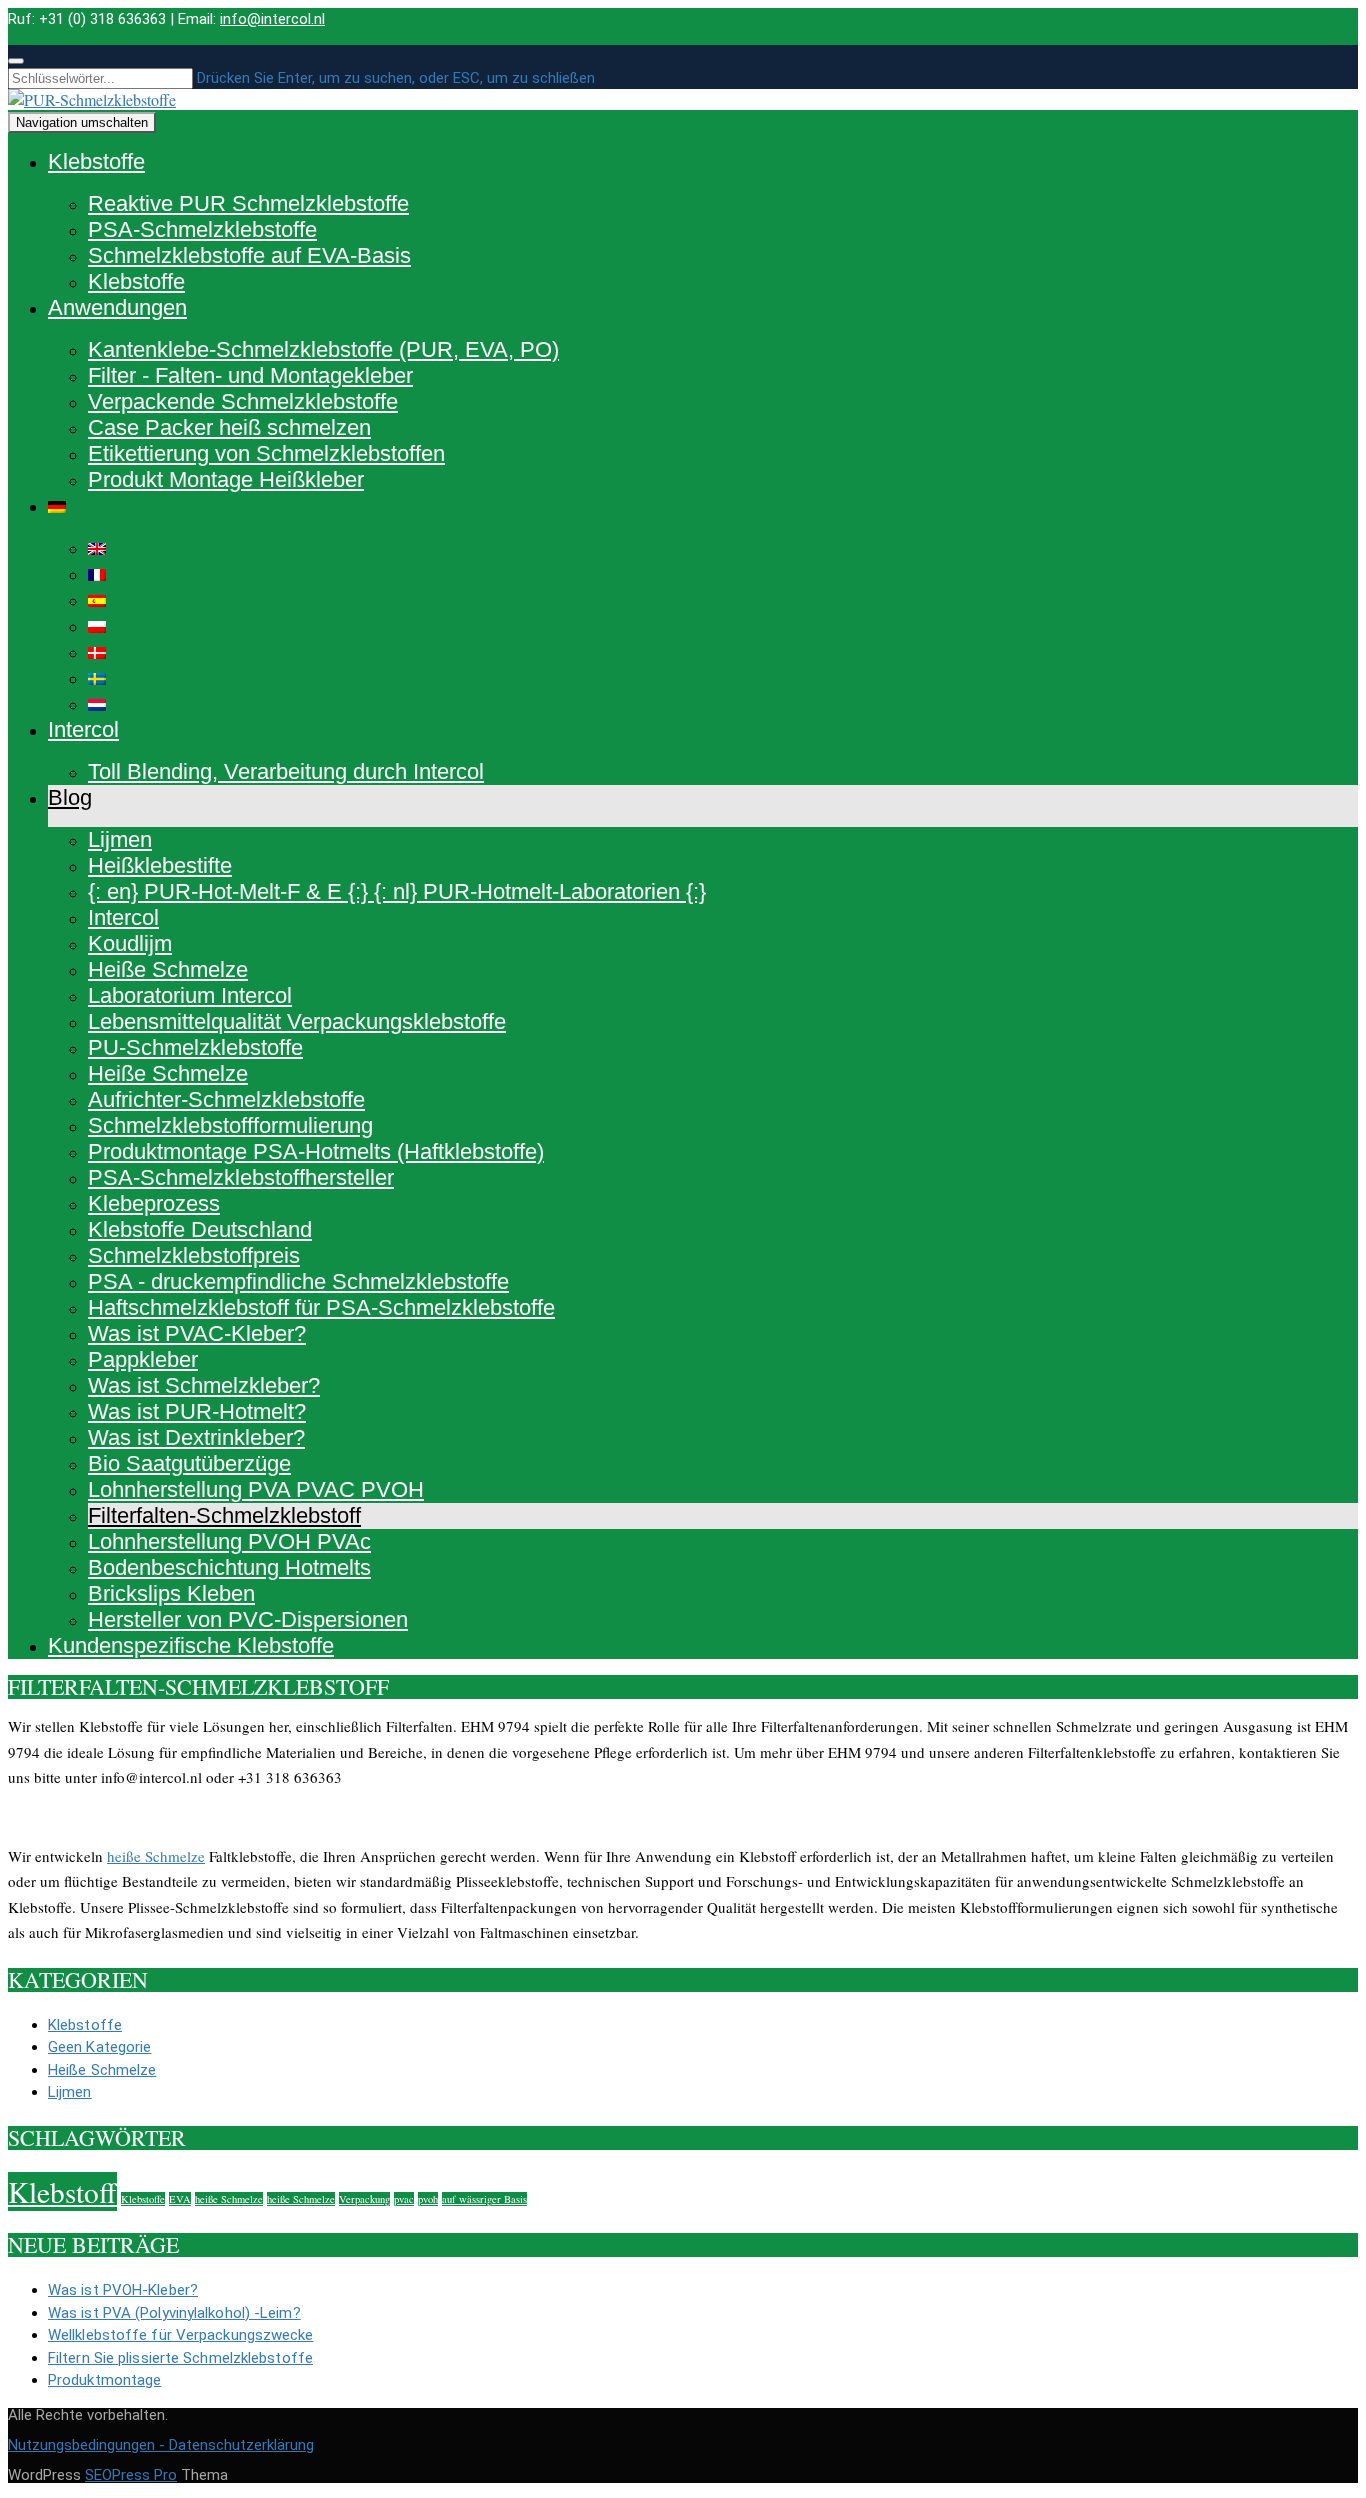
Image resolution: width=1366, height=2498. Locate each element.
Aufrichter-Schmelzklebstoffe (226, 1099)
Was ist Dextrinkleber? (196, 1437)
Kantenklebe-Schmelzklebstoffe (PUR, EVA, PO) (323, 349)
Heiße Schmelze (168, 969)
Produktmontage (104, 2380)
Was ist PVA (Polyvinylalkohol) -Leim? (174, 2313)
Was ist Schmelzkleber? (204, 1385)
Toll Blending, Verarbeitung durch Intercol (286, 771)
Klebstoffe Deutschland (200, 1229)
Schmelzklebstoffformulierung (230, 1125)
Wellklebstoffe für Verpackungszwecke (181, 2335)
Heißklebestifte (160, 865)
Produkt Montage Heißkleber (226, 479)
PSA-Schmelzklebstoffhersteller (241, 1177)
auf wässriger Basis (484, 2199)
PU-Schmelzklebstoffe (195, 1047)
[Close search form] (16, 61)
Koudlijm (130, 943)
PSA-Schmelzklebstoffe (202, 229)
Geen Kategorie (99, 2047)
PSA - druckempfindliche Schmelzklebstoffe (298, 1281)
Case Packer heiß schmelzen (229, 427)
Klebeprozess (154, 1203)
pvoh (428, 2199)
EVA (180, 2199)
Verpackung (364, 2199)
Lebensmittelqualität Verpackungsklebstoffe (297, 1021)
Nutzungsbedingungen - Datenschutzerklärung (161, 2445)
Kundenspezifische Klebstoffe (191, 1645)
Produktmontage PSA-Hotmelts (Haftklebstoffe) (316, 1151)
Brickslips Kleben (171, 1593)
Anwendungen (117, 307)
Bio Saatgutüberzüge (189, 1463)
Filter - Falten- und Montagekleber (250, 375)
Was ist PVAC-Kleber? (197, 1333)
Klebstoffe (96, 161)
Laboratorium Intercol (190, 995)
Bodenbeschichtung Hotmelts (229, 1567)
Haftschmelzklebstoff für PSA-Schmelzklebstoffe (321, 1307)
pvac (404, 2199)
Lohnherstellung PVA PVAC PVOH (256, 1489)
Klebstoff (62, 2191)
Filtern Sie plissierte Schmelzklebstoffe (180, 2358)
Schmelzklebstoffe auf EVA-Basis (249, 255)
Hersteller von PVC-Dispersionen (248, 1619)
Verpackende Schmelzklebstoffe (243, 401)
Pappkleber (143, 1359)
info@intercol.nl (272, 19)
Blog (70, 797)
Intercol (83, 729)
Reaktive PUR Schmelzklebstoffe (248, 203)
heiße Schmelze (156, 1856)
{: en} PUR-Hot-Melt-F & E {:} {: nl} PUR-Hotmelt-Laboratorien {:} (397, 891)
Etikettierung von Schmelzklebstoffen (266, 453)
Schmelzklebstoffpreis (194, 1255)
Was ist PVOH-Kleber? (123, 2290)
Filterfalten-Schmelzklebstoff (224, 1515)
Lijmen (120, 839)
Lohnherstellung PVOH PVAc (229, 1541)
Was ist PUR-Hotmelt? (197, 1411)
